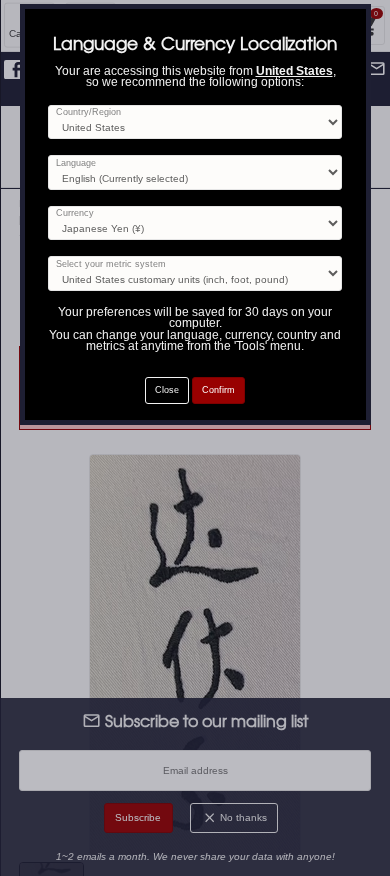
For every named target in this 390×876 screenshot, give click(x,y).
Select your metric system (111, 264)
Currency (75, 213)
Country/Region (88, 112)
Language (76, 163)
